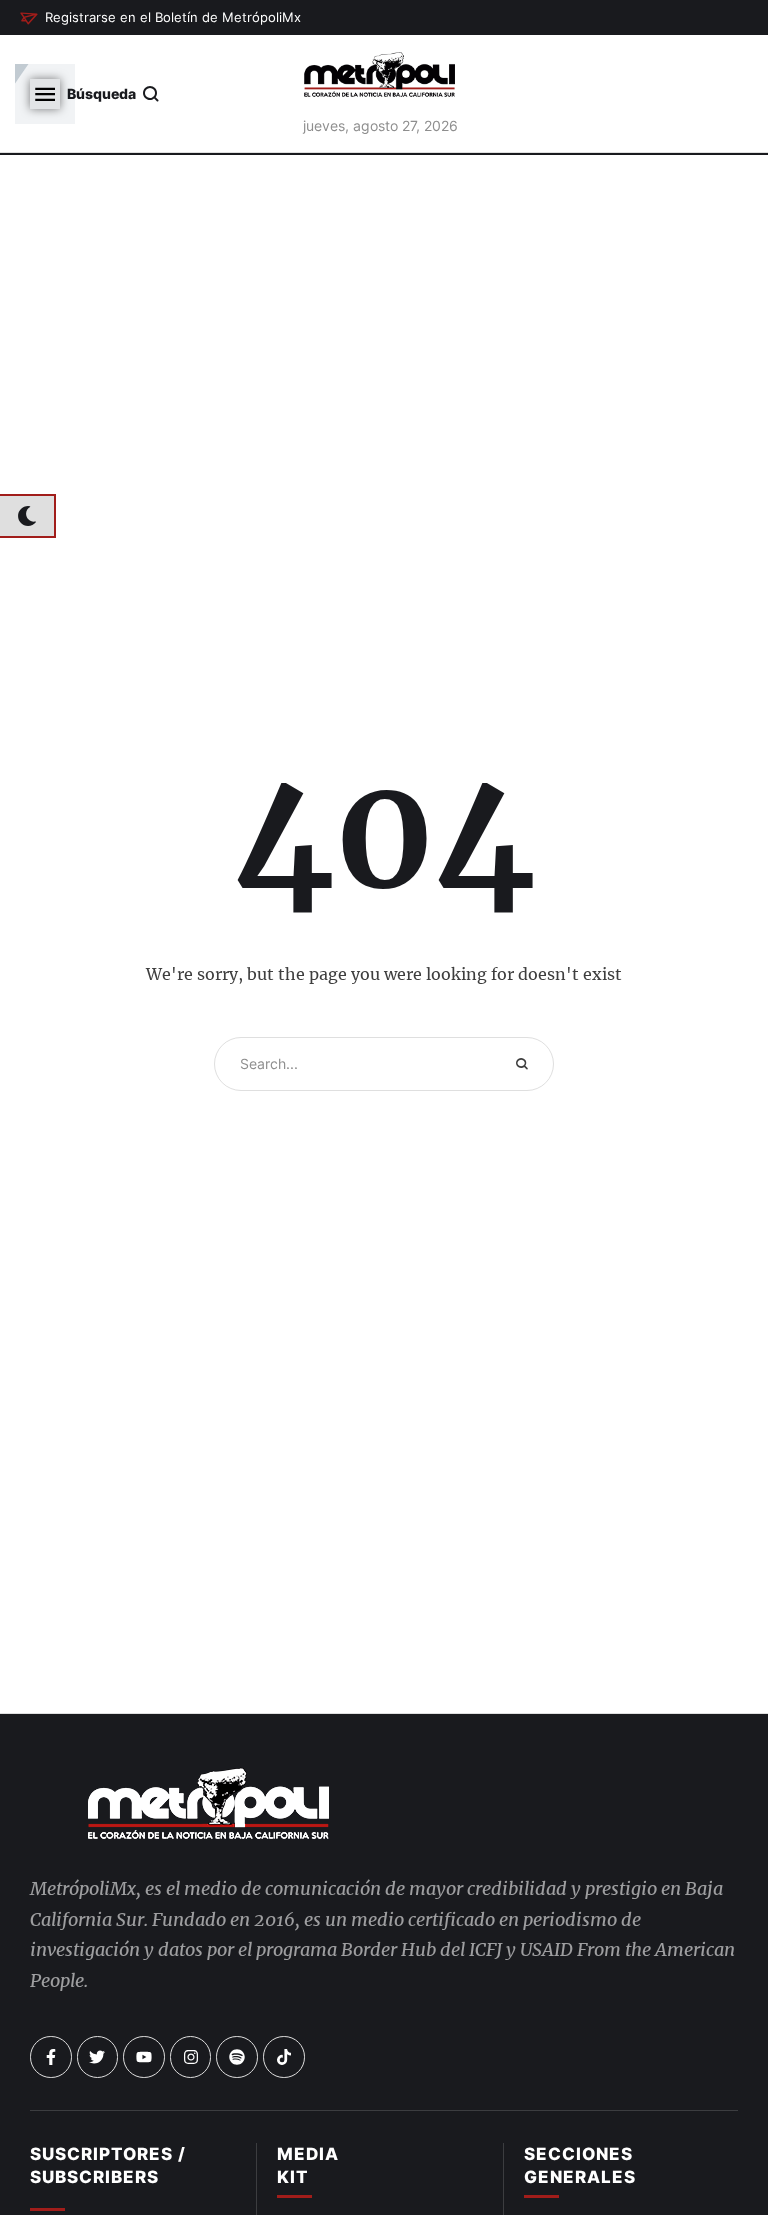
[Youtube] (144, 2057)
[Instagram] (191, 2057)
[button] (160, 18)
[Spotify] (237, 2057)
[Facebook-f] (51, 2057)
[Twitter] (98, 2057)
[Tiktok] (284, 2057)
